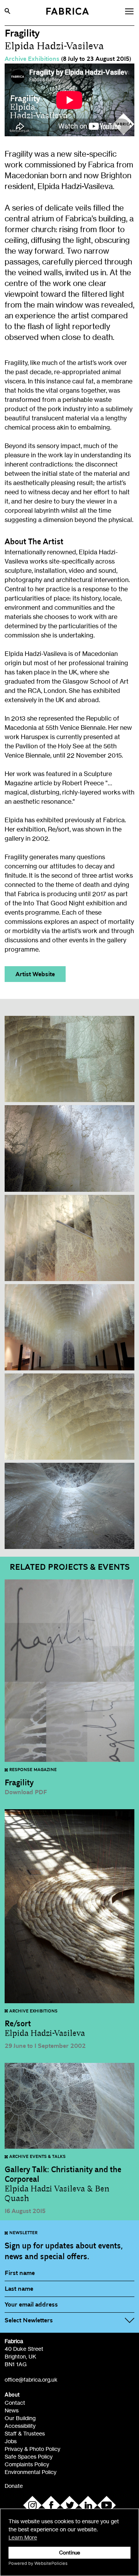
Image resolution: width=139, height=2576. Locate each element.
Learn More (23, 2537)
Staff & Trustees (25, 2433)
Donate (14, 2486)
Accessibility (20, 2426)
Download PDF (26, 1792)
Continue (70, 2553)
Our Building (20, 2418)
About (12, 2395)
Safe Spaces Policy (29, 2456)
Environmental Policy (31, 2472)
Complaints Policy (27, 2464)
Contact (15, 2403)
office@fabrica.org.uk (31, 2379)
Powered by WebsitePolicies (38, 2563)
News (12, 2410)
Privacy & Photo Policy (32, 2449)
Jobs (11, 2441)
